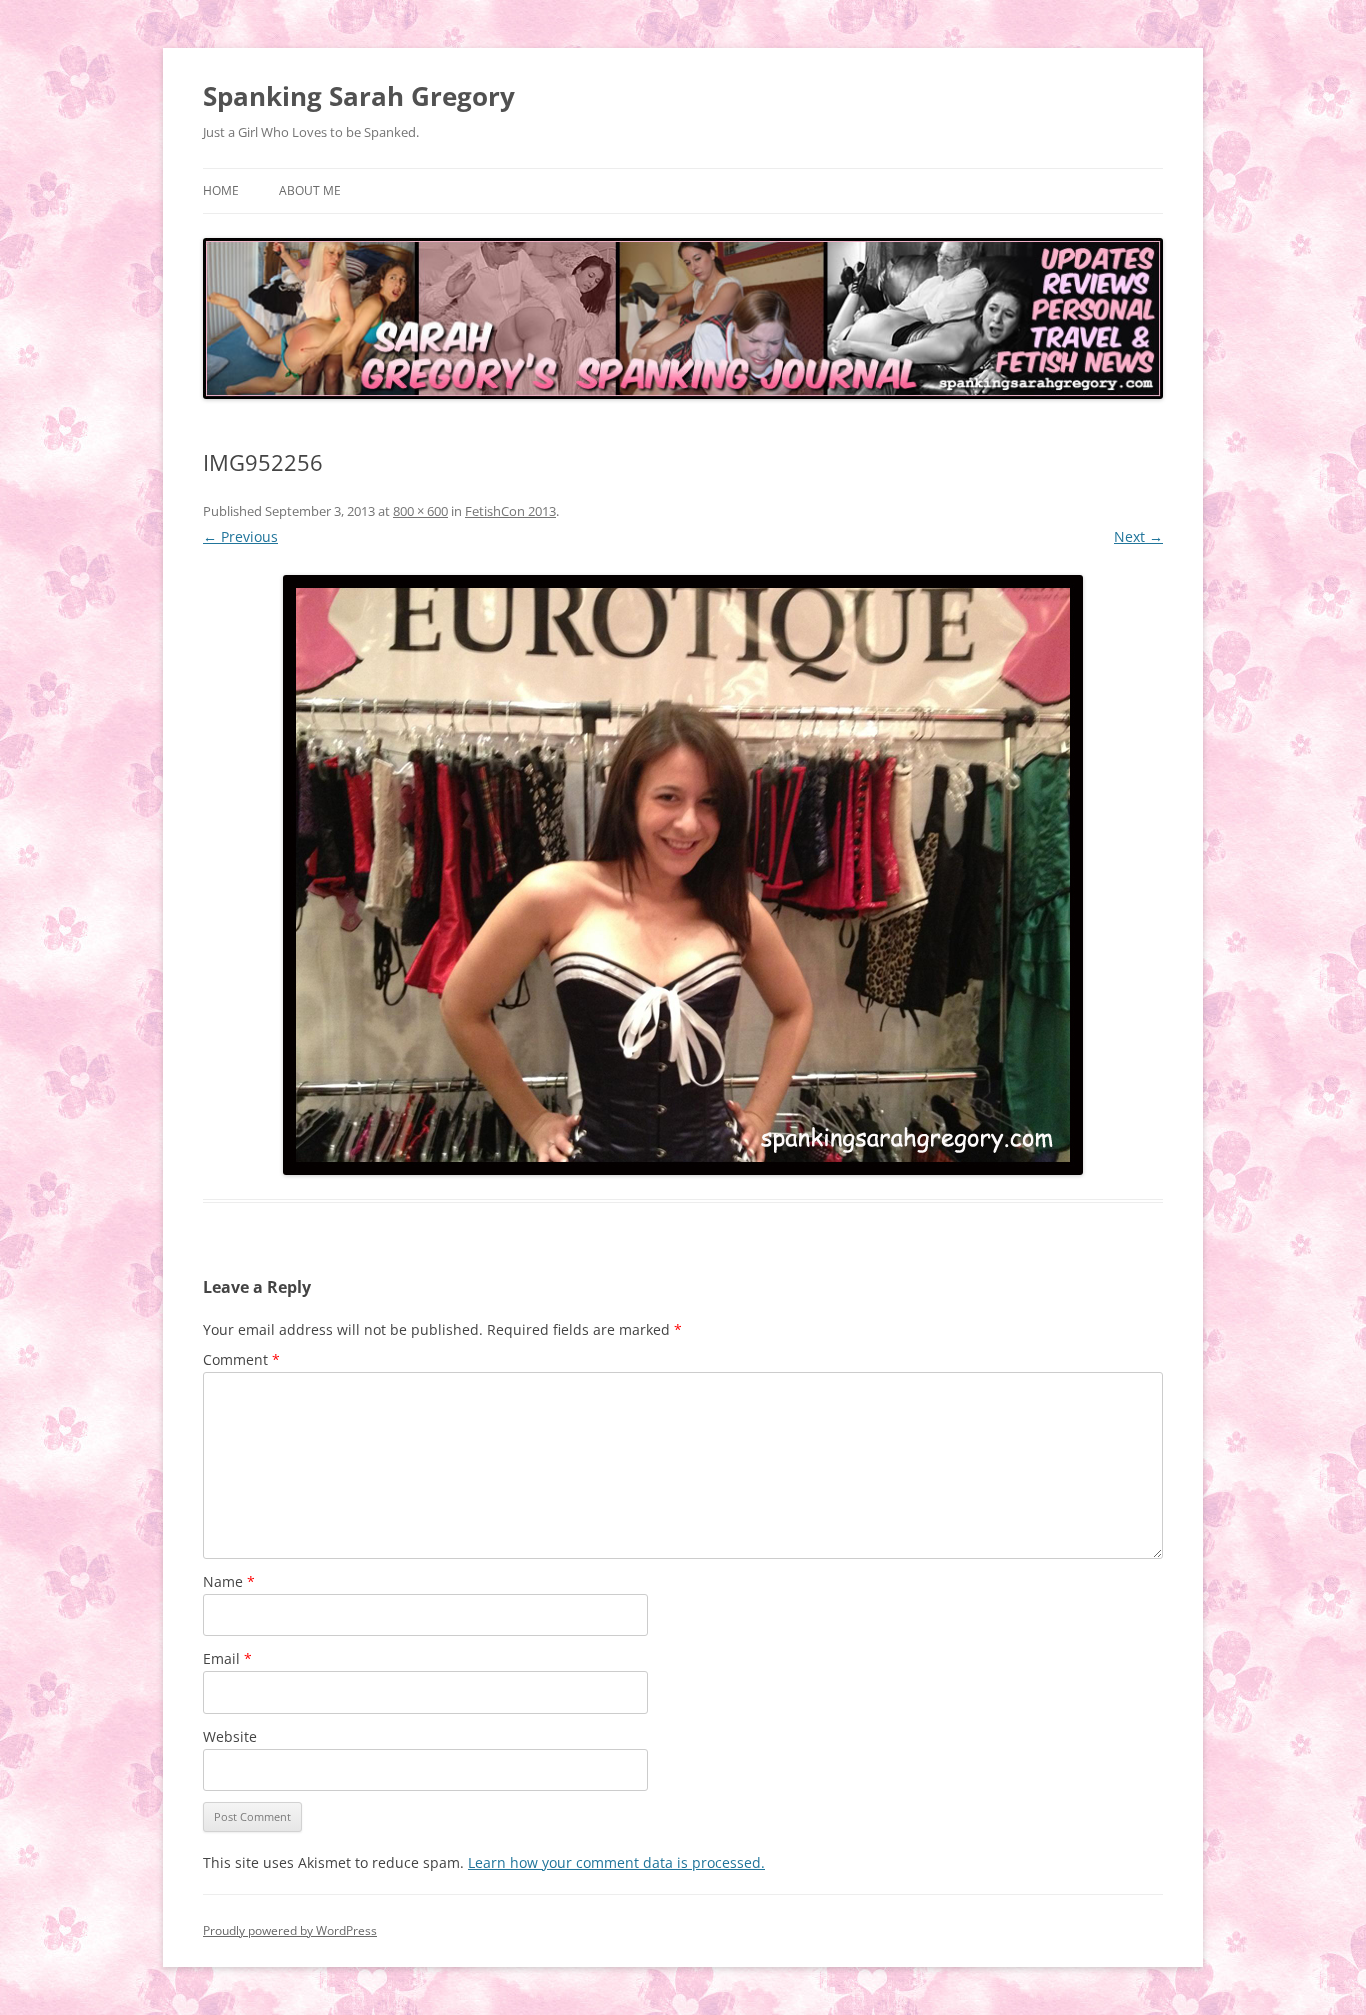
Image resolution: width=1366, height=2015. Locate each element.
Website (230, 1736)
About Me (310, 190)
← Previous (240, 536)
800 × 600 (420, 511)
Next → (1138, 536)
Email (227, 1658)
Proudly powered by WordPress (290, 1930)
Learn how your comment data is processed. (616, 1862)
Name (229, 1581)
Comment (241, 1359)
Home (221, 190)
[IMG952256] (683, 875)
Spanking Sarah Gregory (359, 96)
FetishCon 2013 (510, 511)
